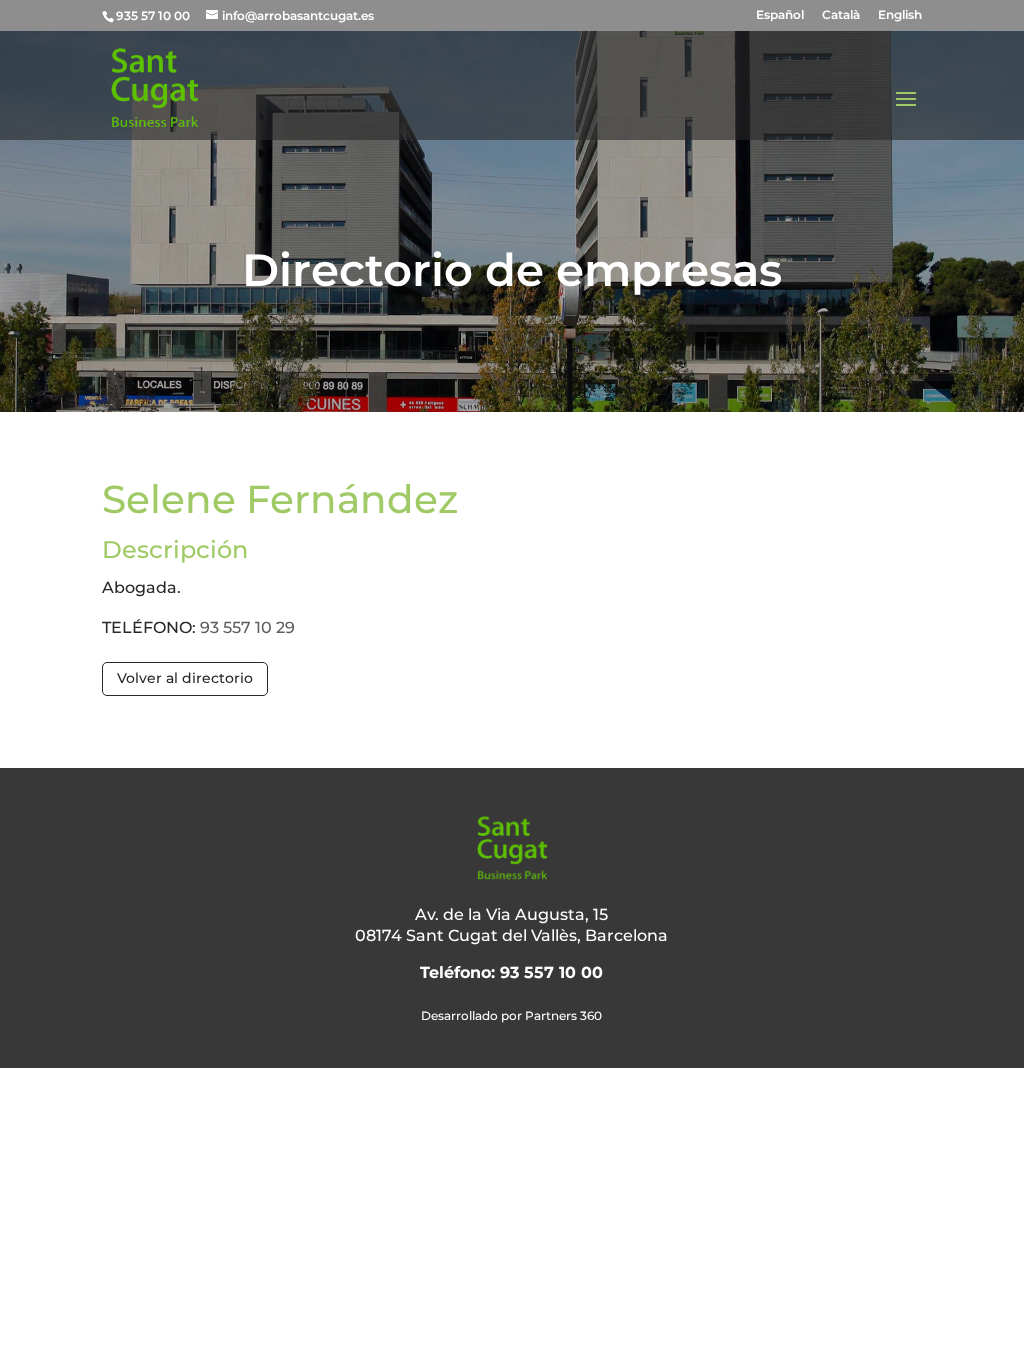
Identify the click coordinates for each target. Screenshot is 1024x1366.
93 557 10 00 (551, 972)
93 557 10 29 (247, 627)
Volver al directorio (185, 678)
